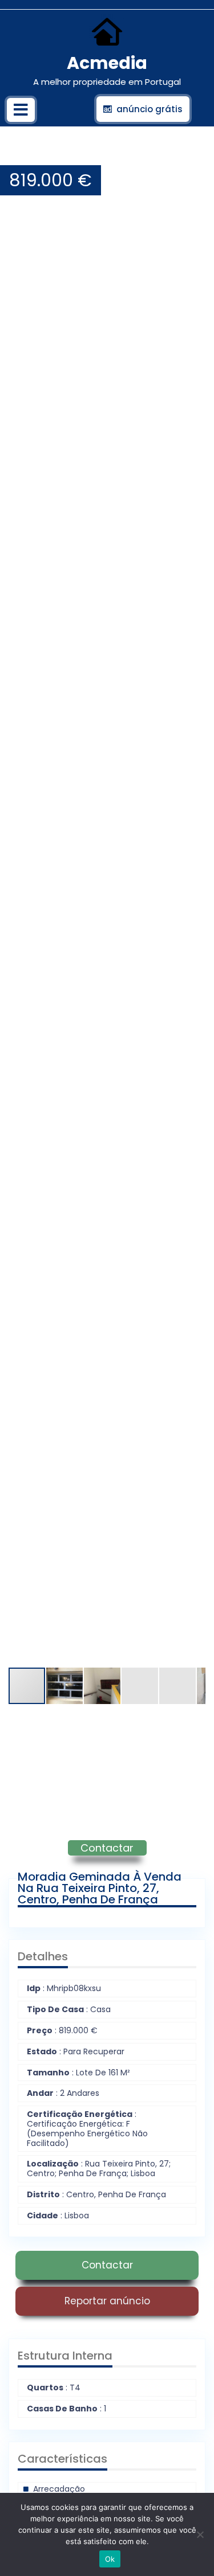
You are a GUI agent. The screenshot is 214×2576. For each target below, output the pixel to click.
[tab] (21, 110)
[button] (195, 154)
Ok (110, 2559)
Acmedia (107, 63)
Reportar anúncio (107, 2301)
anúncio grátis (150, 109)
